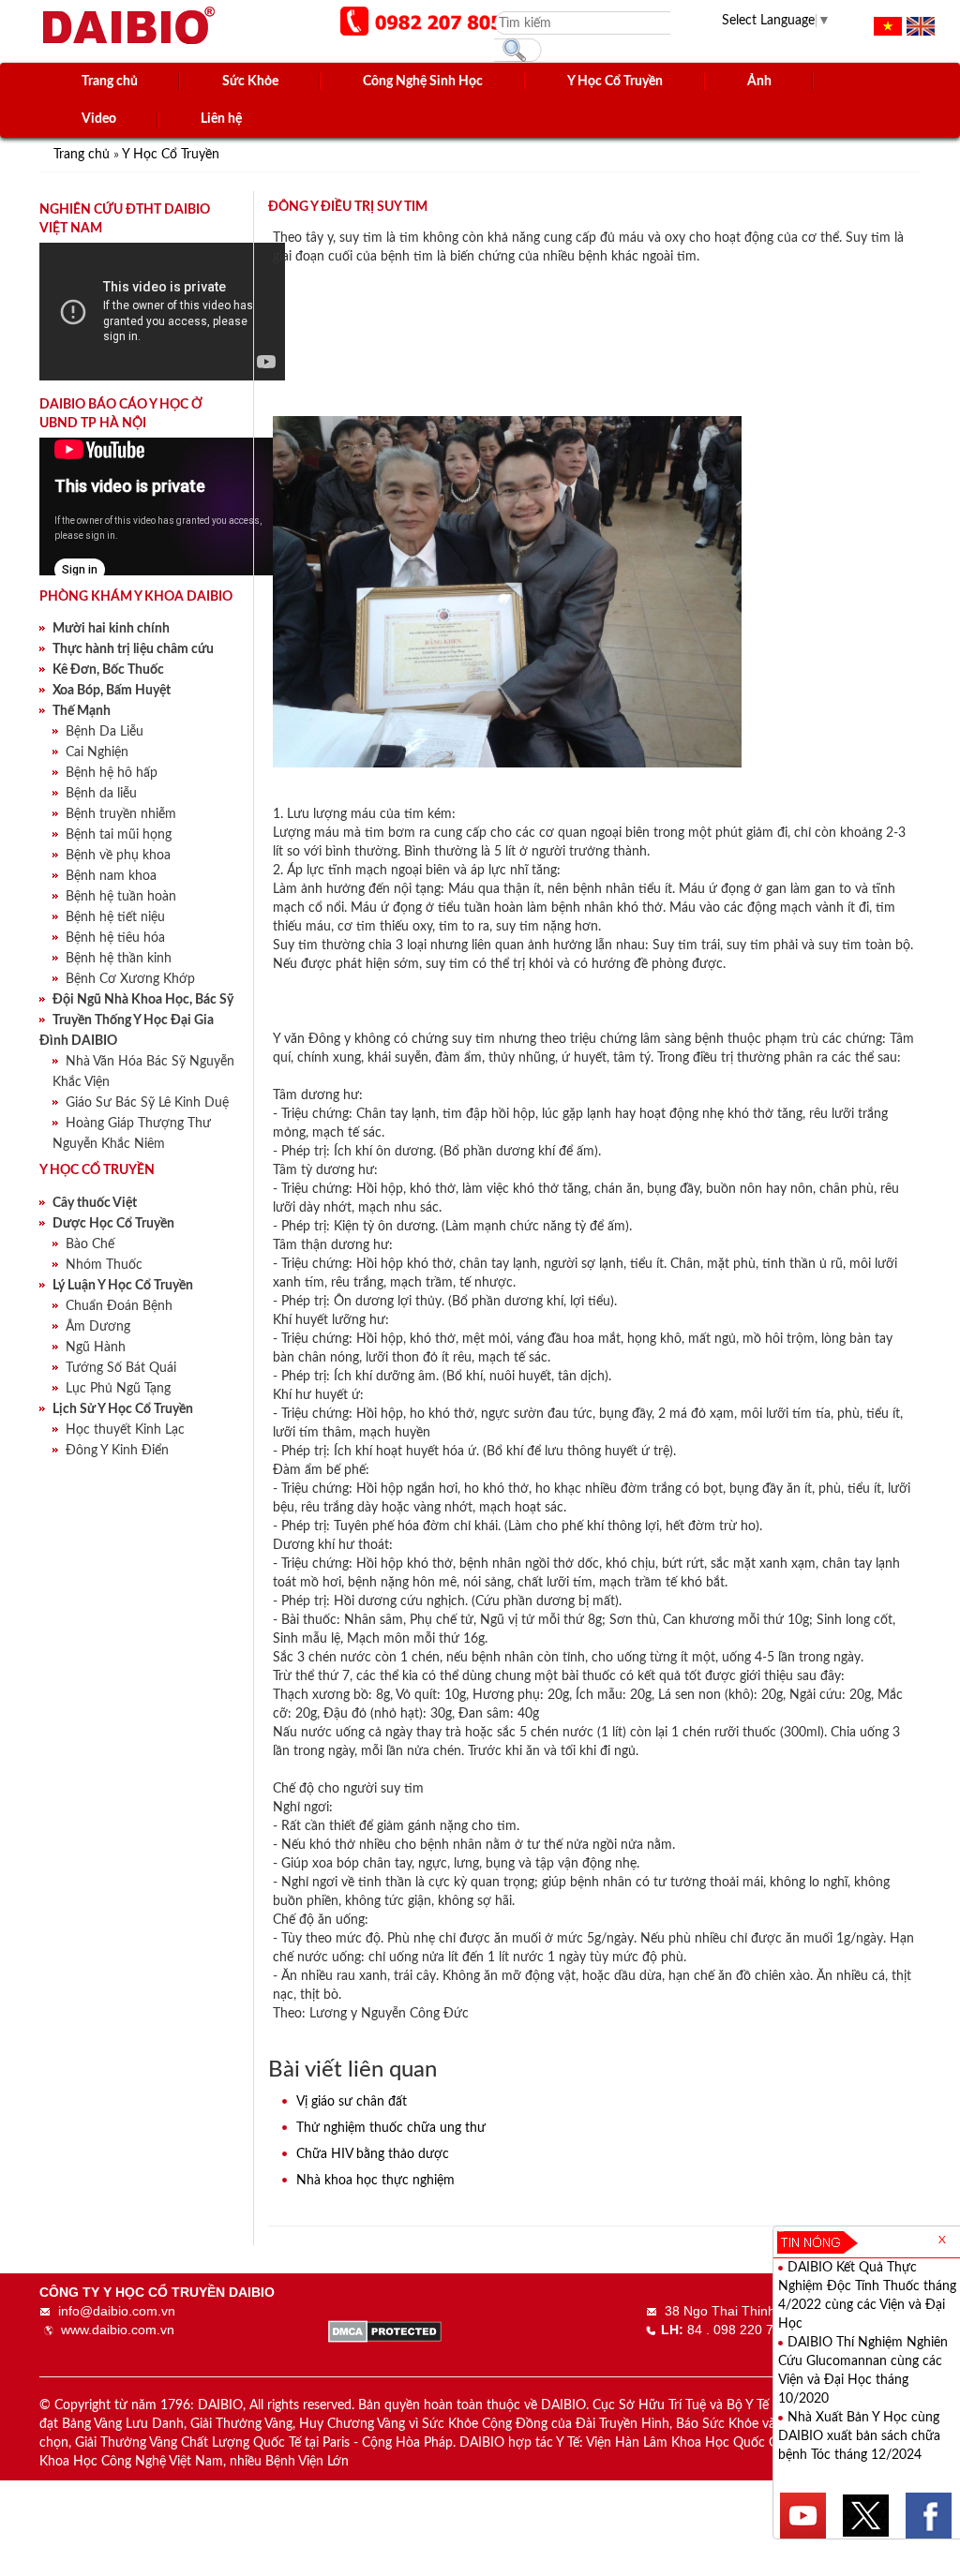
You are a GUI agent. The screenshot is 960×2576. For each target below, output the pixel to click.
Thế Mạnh (82, 711)
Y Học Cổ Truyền (171, 155)
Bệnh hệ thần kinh (119, 959)
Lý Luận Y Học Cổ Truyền (123, 1286)
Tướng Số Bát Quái (121, 1368)
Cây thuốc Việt (95, 1203)
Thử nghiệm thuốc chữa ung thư (391, 2128)
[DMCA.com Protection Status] (385, 2330)
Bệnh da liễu (101, 794)
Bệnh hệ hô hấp (112, 773)
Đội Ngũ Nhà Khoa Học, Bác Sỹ (143, 1000)
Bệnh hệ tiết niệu (115, 917)
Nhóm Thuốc (104, 1265)
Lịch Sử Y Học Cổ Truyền (123, 1409)
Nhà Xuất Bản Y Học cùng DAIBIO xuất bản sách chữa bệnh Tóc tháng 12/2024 (859, 2436)
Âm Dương (98, 1327)
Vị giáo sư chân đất (352, 2102)
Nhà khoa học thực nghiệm (375, 2181)
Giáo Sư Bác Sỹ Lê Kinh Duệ (147, 1103)
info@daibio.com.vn (117, 2311)
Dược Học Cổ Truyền (113, 1224)
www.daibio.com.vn (118, 2330)
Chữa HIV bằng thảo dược (373, 2154)
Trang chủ (83, 155)
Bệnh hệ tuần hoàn (121, 897)
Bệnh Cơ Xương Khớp (130, 979)
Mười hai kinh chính (111, 629)
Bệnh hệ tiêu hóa (115, 938)
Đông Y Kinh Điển (117, 1451)
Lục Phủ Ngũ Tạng (118, 1389)
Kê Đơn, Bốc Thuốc (108, 670)
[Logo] (128, 22)
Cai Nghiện (97, 752)
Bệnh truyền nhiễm (121, 814)
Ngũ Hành (96, 1348)
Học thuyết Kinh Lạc (125, 1430)
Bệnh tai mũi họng (119, 835)
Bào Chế (90, 1244)
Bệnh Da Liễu (105, 732)
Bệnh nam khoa (111, 876)
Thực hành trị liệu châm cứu (133, 649)
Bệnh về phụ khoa (118, 856)
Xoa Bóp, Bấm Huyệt (112, 691)
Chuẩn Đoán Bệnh (119, 1306)
